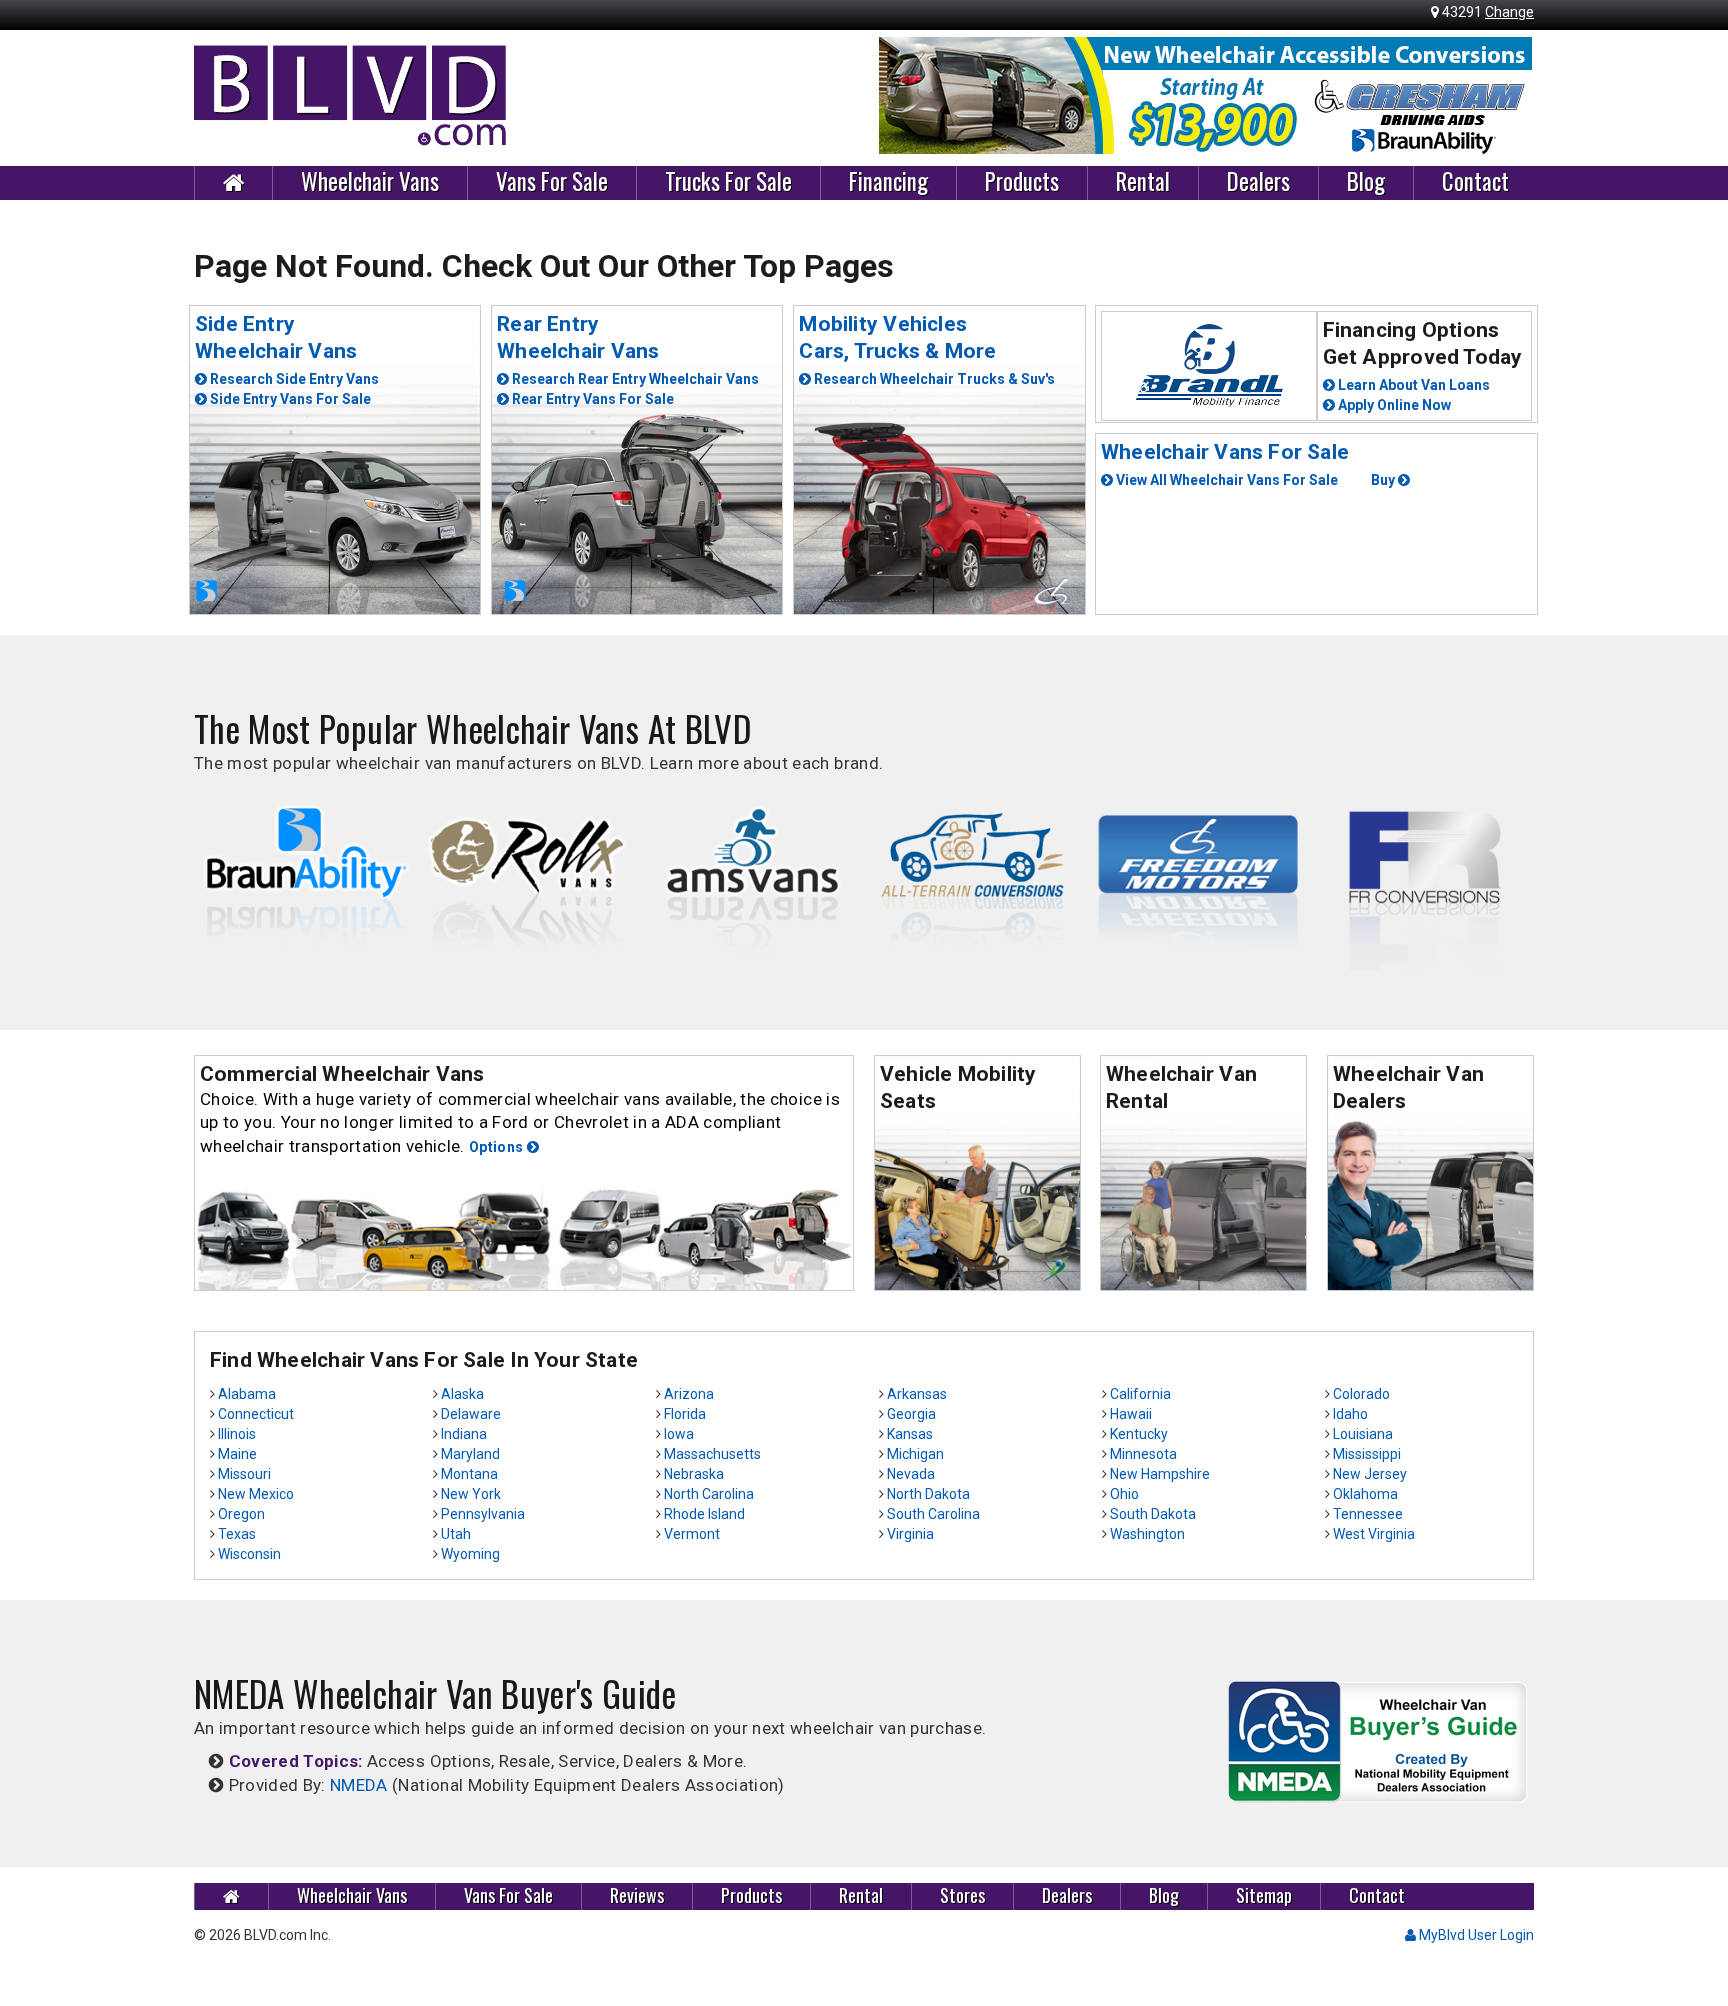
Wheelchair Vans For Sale (1225, 452)
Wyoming (470, 1554)
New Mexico (256, 1494)
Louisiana (1363, 1434)
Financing (888, 182)
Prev (905, 96)
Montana (469, 1474)
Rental (1143, 182)
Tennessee (1368, 1514)
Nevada (911, 1474)
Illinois (237, 1434)
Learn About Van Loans (1412, 385)
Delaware (471, 1414)
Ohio (1124, 1494)
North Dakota (928, 1494)
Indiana (464, 1434)
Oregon (241, 1514)
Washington (1147, 1534)
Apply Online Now (1393, 405)
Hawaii (1131, 1414)
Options (498, 1147)
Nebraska (694, 1474)
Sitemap (1264, 1895)
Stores (962, 1895)
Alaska (462, 1394)
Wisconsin (249, 1554)
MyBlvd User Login (1475, 1935)
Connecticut (256, 1414)
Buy (1384, 480)
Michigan (915, 1454)
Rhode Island (704, 1514)
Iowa (679, 1434)
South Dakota (1153, 1514)
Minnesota (1143, 1454)
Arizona (689, 1394)
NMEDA (359, 1785)
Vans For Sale (552, 182)
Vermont (692, 1534)
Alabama (247, 1394)
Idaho (1350, 1414)
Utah (456, 1534)
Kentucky (1139, 1434)
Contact (1475, 182)
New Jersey (1370, 1474)
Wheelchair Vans (370, 182)
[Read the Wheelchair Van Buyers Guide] (1378, 1740)
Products (1022, 182)
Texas (237, 1534)
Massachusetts (712, 1454)
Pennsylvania (483, 1514)
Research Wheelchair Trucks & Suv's (933, 379)
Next (1508, 96)
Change (1509, 12)
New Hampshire (1160, 1474)
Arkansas (917, 1394)
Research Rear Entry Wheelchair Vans (634, 379)
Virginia (910, 1534)
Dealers (1258, 182)
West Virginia (1374, 1534)
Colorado (1361, 1394)
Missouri (244, 1474)
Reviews (637, 1895)
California (1140, 1394)
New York (471, 1494)
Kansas (910, 1434)
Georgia (911, 1414)
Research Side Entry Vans (293, 379)
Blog (1366, 182)
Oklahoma (1365, 1494)
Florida (685, 1414)
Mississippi (1367, 1454)
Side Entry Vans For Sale (289, 399)
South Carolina (933, 1514)
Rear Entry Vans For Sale (591, 399)
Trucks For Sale (728, 182)
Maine (237, 1454)
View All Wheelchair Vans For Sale (1225, 480)
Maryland (470, 1454)
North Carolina (709, 1494)
